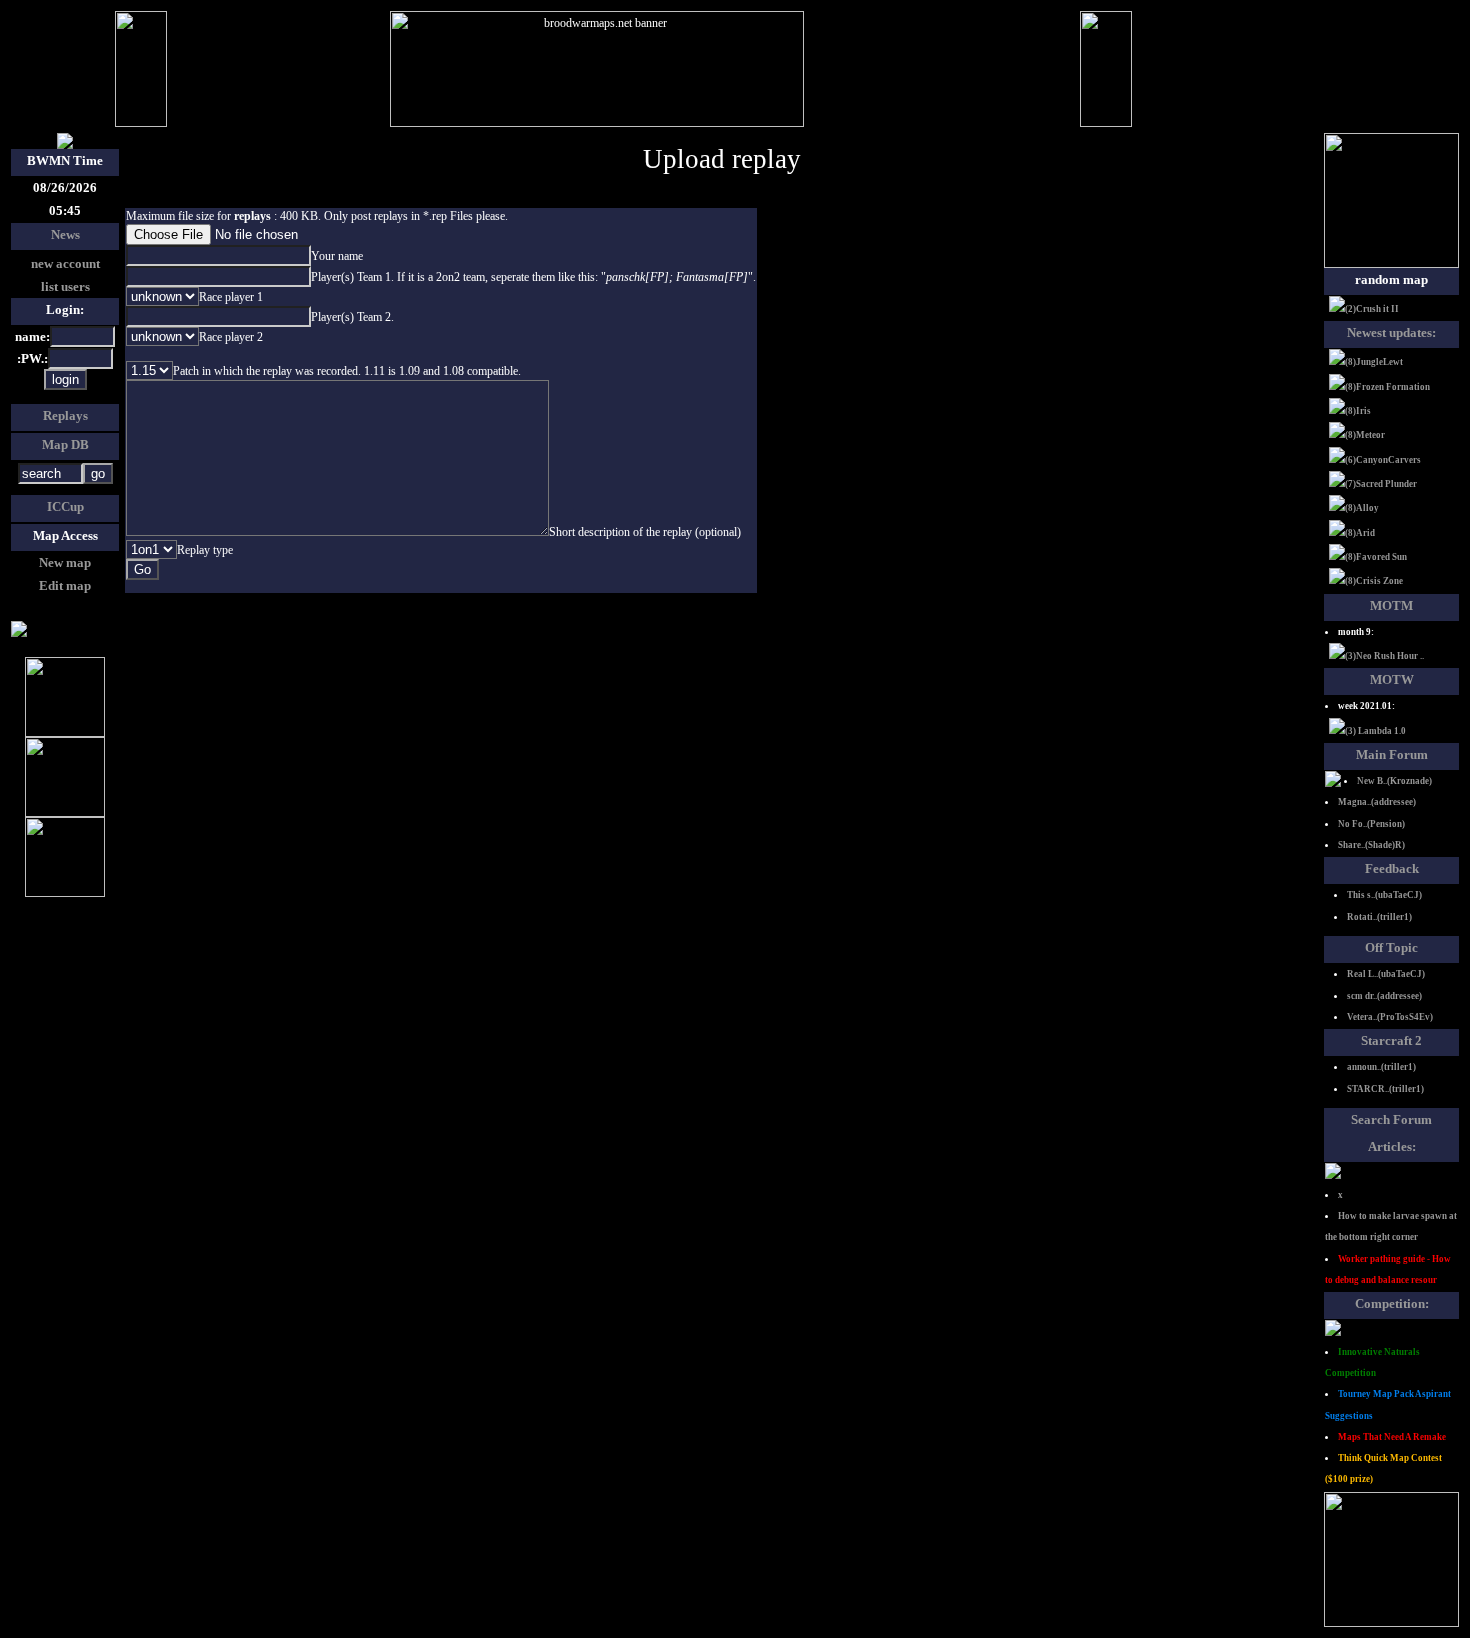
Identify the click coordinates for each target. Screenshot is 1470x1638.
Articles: (1392, 1146)
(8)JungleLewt (1374, 362)
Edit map (65, 585)
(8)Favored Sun (1376, 557)
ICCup (65, 506)
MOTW (1392, 679)
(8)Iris (1358, 411)
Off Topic (1391, 947)
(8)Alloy (1362, 508)
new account (65, 263)
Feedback (1392, 868)
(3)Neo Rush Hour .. (1384, 656)
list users (65, 286)
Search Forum (1391, 1119)
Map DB (65, 444)
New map (65, 562)
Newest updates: (1391, 332)
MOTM (1391, 605)
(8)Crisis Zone (1374, 581)
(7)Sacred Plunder (1381, 484)
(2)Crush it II (1372, 309)
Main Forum (1392, 754)
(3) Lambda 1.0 (1375, 731)
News (65, 234)
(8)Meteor (1365, 435)
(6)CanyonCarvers (1383, 460)
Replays (65, 415)
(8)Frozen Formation (1387, 387)
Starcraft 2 (1391, 1040)
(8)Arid (1360, 533)
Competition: (1392, 1303)
